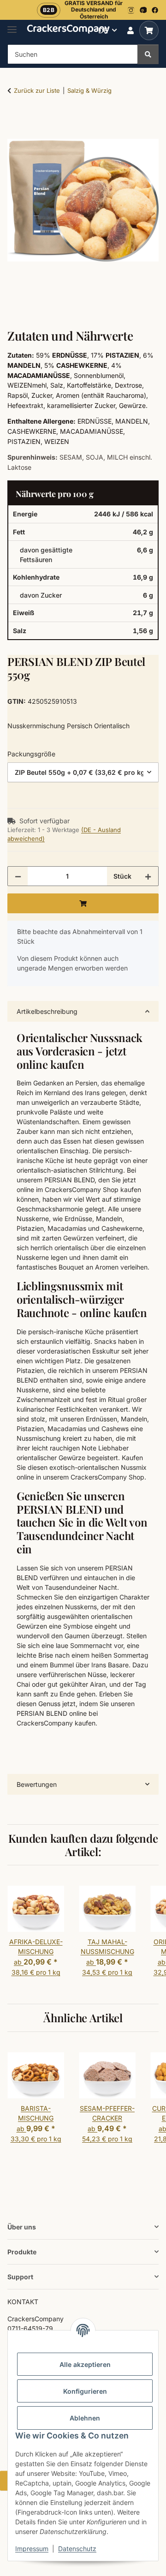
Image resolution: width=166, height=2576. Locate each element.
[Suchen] (148, 54)
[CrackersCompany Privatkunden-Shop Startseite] (68, 28)
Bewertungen (37, 1784)
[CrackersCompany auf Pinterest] (143, 10)
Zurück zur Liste (37, 90)
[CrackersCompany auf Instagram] (131, 10)
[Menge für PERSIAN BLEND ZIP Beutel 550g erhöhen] (148, 876)
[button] (130, 30)
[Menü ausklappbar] (12, 26)
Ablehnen (85, 2418)
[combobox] (83, 772)
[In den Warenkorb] (15, 120)
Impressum (32, 2549)
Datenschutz (77, 2549)
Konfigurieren (85, 2391)
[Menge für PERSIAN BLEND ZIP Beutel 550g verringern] (18, 876)
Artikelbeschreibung (47, 1011)
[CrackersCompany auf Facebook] (155, 10)
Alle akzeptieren (85, 2364)
